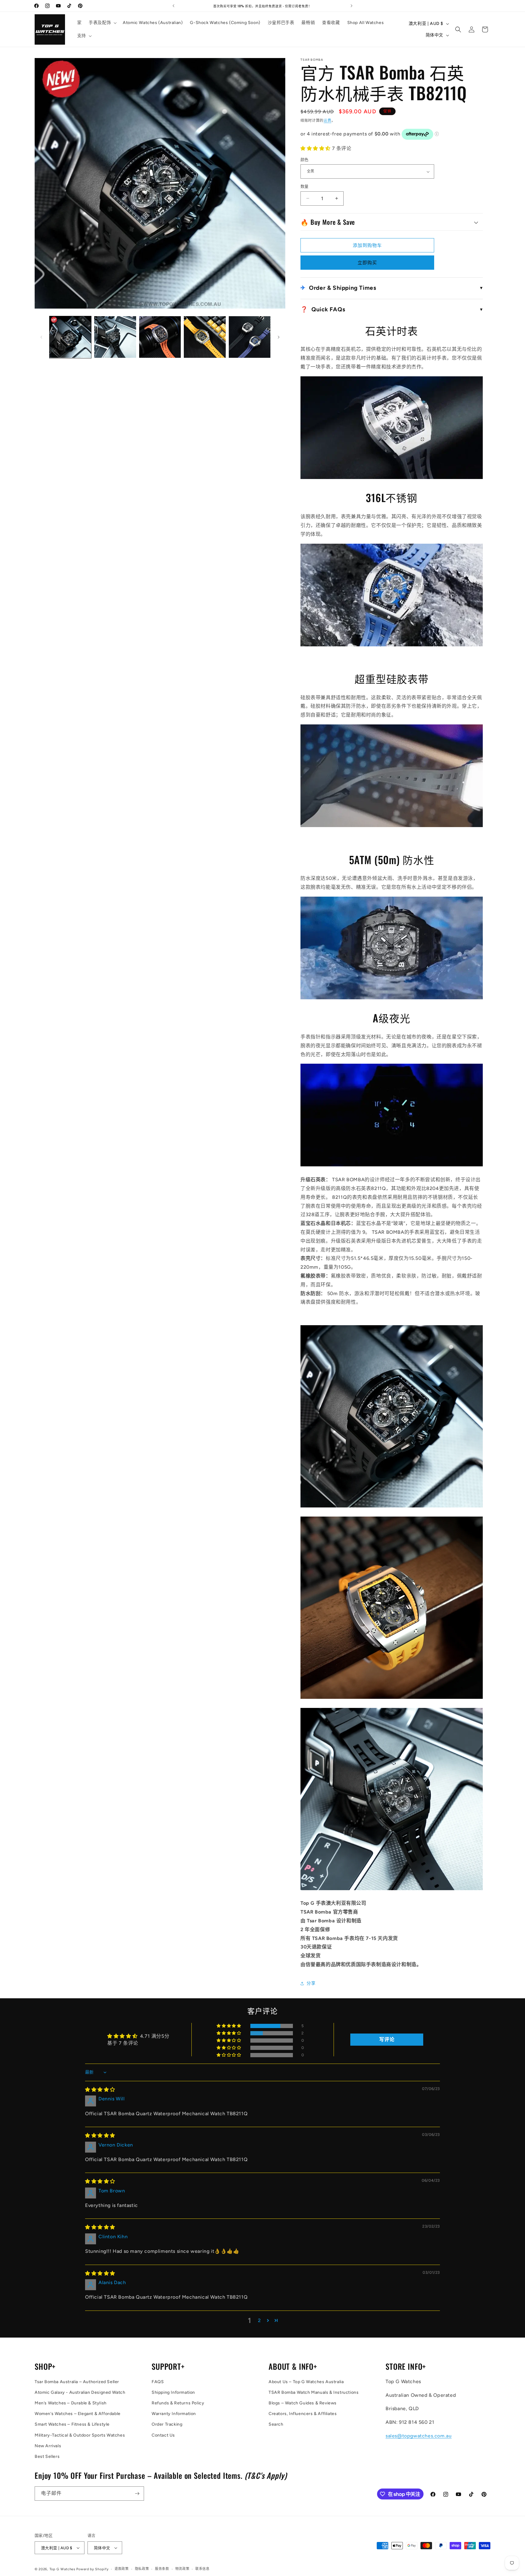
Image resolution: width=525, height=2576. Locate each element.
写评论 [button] (387, 2039)
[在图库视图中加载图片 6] (115, 337)
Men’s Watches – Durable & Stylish (71, 2403)
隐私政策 (142, 2569)
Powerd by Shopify (92, 2569)
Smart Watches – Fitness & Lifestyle (72, 2424)
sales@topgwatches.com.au (419, 2436)
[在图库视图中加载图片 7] (160, 337)
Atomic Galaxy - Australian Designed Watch (80, 2392)
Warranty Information (174, 2414)
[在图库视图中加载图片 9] (250, 337)
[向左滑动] (41, 337)
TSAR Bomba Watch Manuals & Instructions (314, 2392)
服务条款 (162, 2569)
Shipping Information (173, 2392)
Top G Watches (62, 2569)
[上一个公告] (173, 6)
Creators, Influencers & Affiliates (303, 2414)
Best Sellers (47, 2456)
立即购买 (367, 263)
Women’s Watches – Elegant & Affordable (78, 2414)
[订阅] (137, 2494)
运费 (327, 121)
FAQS (158, 2382)
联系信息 (202, 2569)
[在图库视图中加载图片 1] (70, 337)
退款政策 (122, 2569)
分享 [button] (311, 1983)
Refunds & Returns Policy (178, 2403)
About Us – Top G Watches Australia (306, 2382)
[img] (100, 2090)
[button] (102, 23)
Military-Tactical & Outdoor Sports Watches (80, 2435)
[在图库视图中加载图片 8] (205, 337)
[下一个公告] (352, 6)
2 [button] (259, 2320)
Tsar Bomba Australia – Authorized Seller (77, 2382)
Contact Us (163, 2435)
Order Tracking (167, 2424)
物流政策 (182, 2569)
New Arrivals (48, 2446)
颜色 (305, 160)
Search (276, 2424)
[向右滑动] (279, 337)
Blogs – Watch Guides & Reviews (303, 2403)
